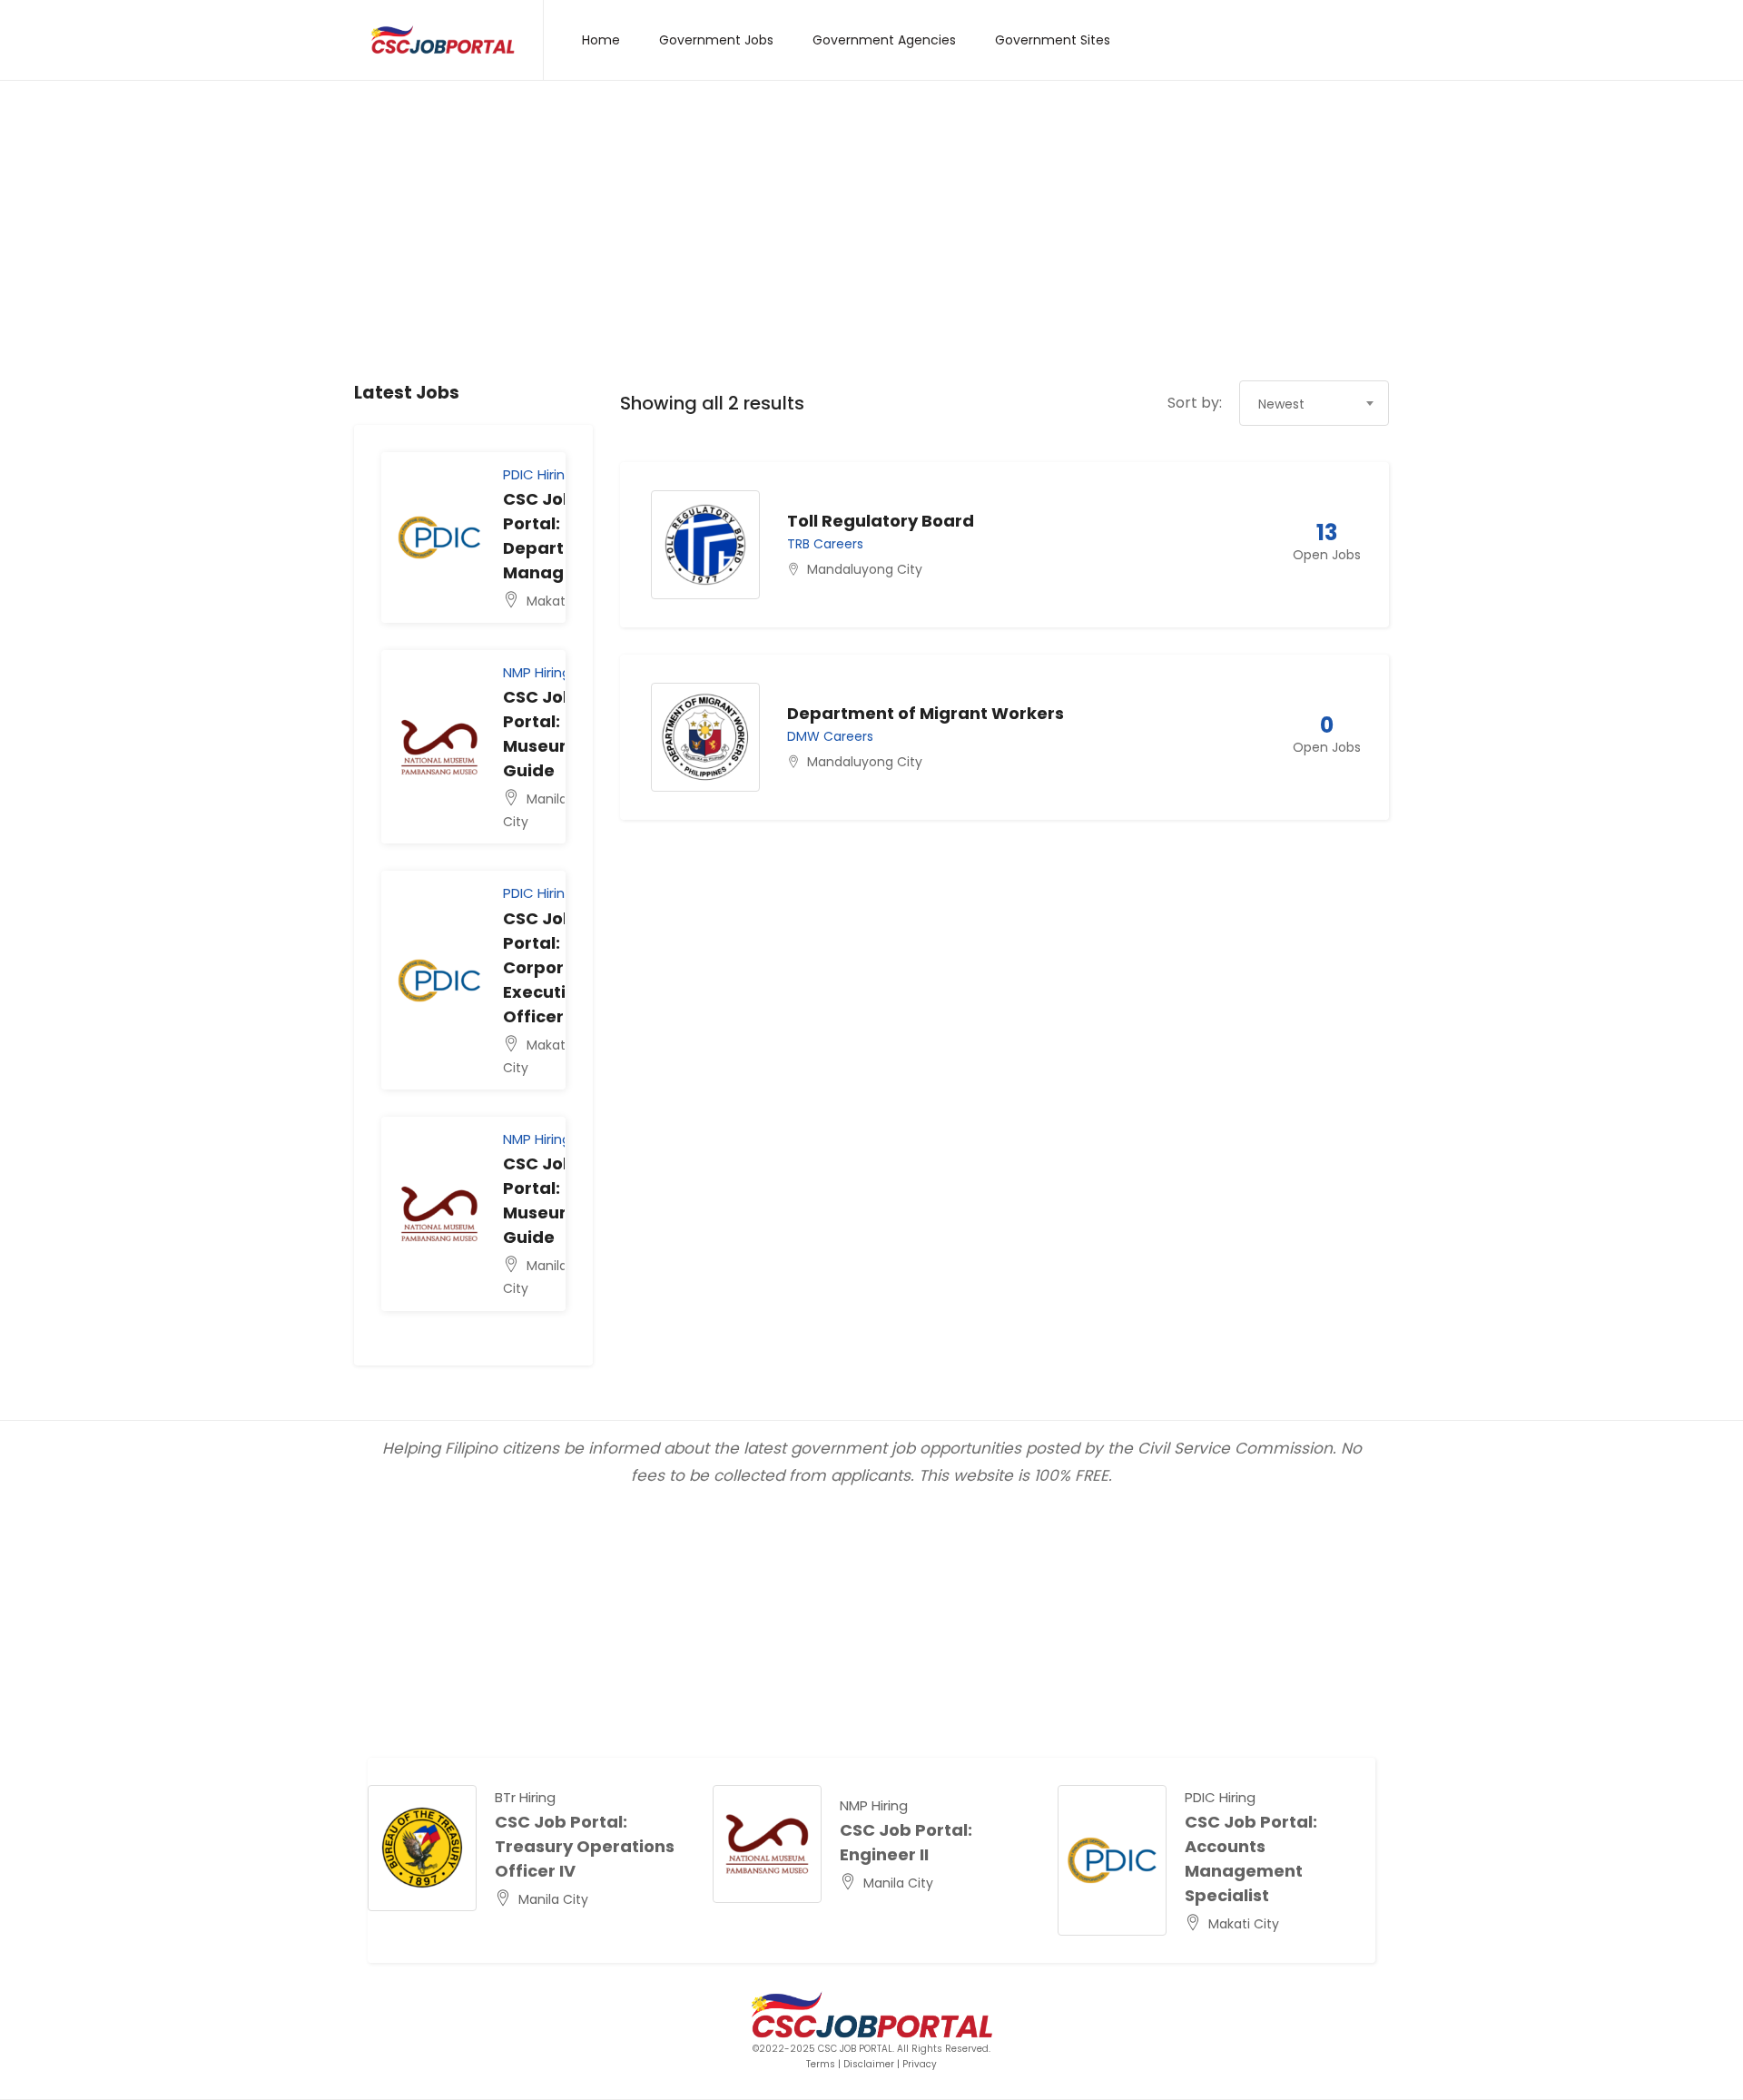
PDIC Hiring (538, 474)
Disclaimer (869, 2064)
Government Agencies (884, 40)
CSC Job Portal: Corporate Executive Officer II (548, 967)
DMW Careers (830, 736)
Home (601, 40)
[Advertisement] (871, 244)
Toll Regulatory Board (881, 521)
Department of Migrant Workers (926, 713)
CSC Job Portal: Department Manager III (1241, 1846)
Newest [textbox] (1281, 404)
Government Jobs (716, 40)
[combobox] (1314, 403)
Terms (821, 2064)
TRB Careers (825, 544)
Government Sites (1053, 40)
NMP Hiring (537, 672)
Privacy (920, 2064)
